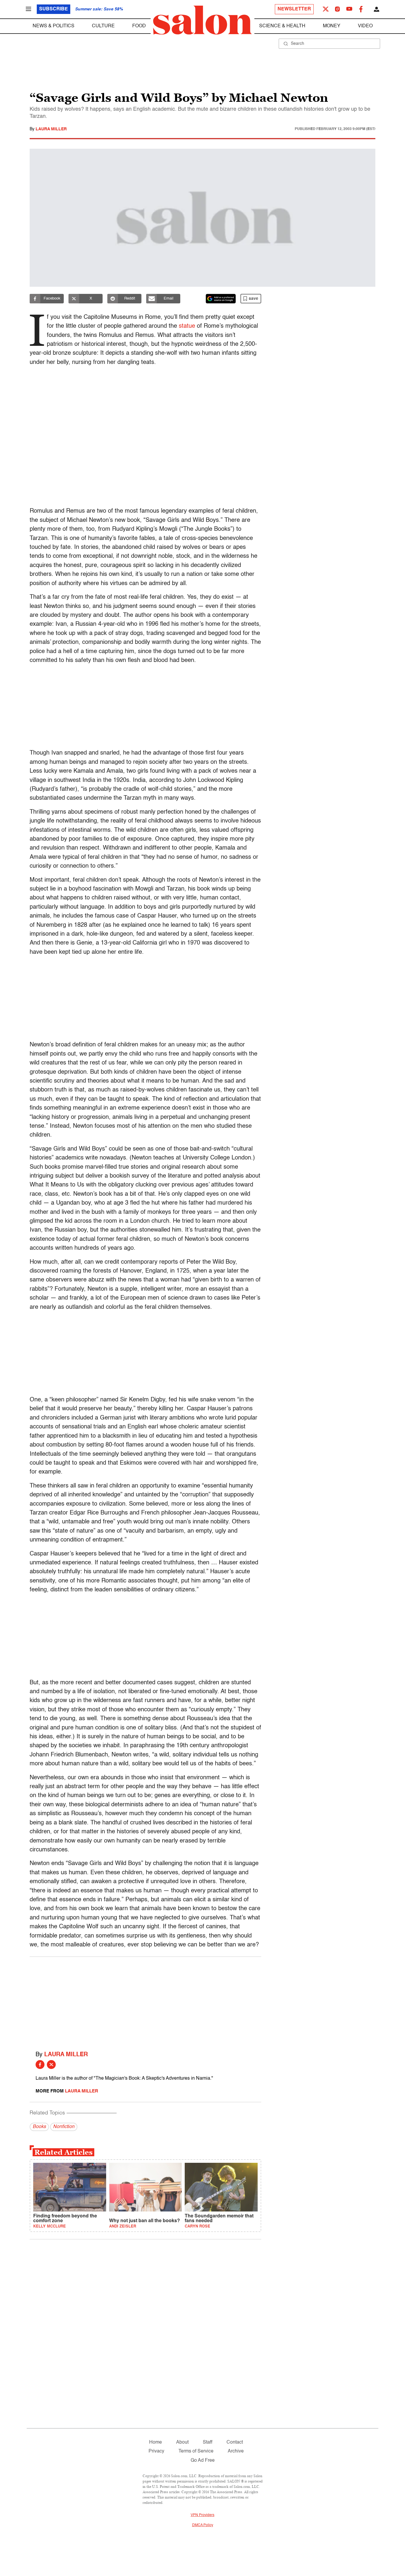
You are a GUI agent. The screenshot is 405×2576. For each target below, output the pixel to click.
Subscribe (54, 9)
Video (365, 26)
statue (187, 326)
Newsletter (294, 9)
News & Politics (54, 26)
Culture (103, 26)
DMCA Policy (203, 2525)
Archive (236, 2451)
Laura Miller (51, 129)
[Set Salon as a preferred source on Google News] (221, 299)
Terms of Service (196, 2451)
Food (139, 26)
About (182, 2442)
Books (39, 2127)
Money (332, 26)
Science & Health (282, 26)
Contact (235, 2442)
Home (156, 2442)
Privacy (156, 2451)
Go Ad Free (203, 2461)
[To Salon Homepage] (203, 20)
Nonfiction (64, 2127)
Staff (208, 2442)
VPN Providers (203, 2515)
